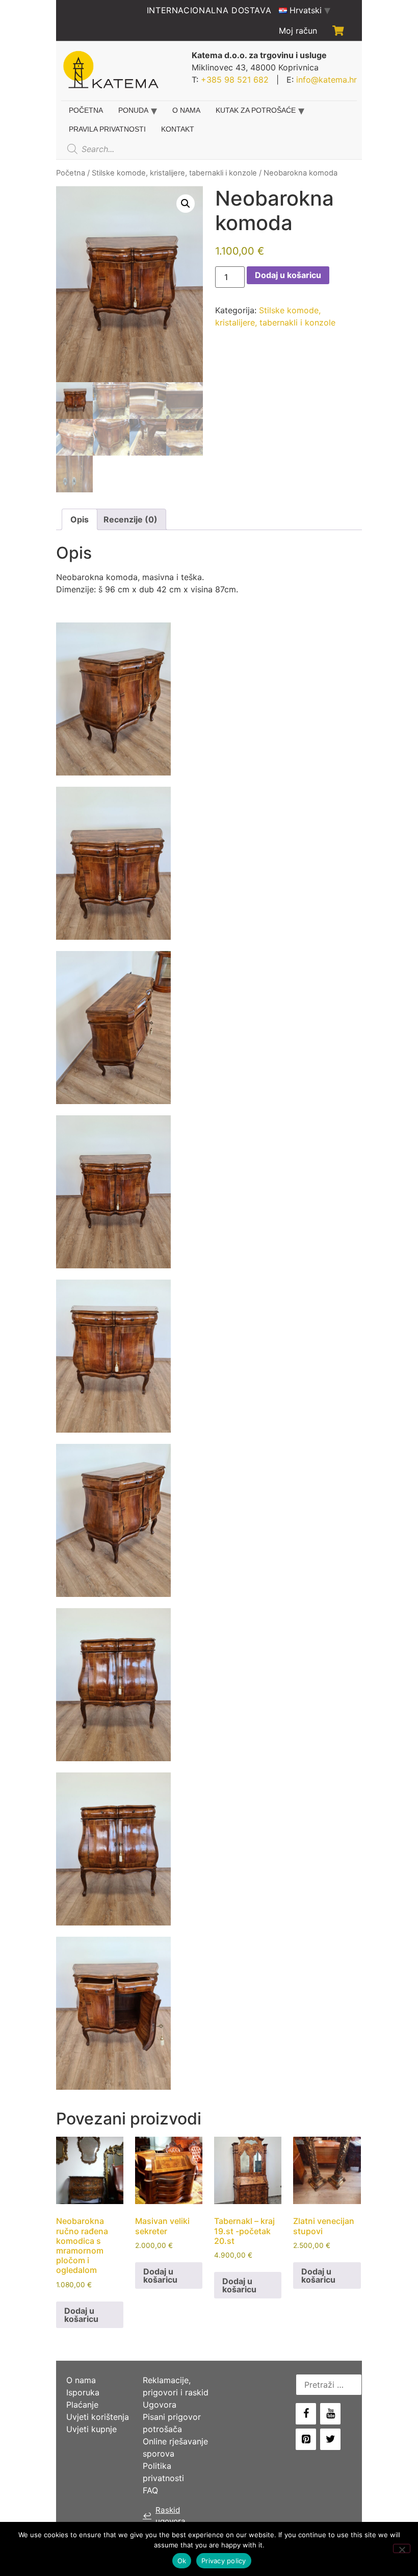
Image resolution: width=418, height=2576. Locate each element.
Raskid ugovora (164, 2516)
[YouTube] (330, 2414)
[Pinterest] (306, 2439)
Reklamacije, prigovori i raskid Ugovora (176, 2392)
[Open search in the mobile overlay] (139, 149)
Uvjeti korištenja (98, 2417)
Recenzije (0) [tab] (130, 519)
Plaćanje (82, 2405)
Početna (86, 110)
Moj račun (298, 31)
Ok (182, 2561)
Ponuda (133, 110)
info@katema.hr (326, 80)
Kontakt (178, 129)
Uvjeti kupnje (92, 2429)
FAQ (150, 2490)
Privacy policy (224, 2561)
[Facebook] (306, 2414)
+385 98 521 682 (235, 80)
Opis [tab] (80, 519)
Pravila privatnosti (107, 129)
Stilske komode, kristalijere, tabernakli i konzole (174, 173)
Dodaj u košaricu (288, 275)
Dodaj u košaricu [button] (81, 2315)
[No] (402, 2548)
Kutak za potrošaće (256, 110)
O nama (186, 110)
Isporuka (83, 2392)
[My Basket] (338, 31)
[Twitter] (330, 2439)
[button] (186, 204)
